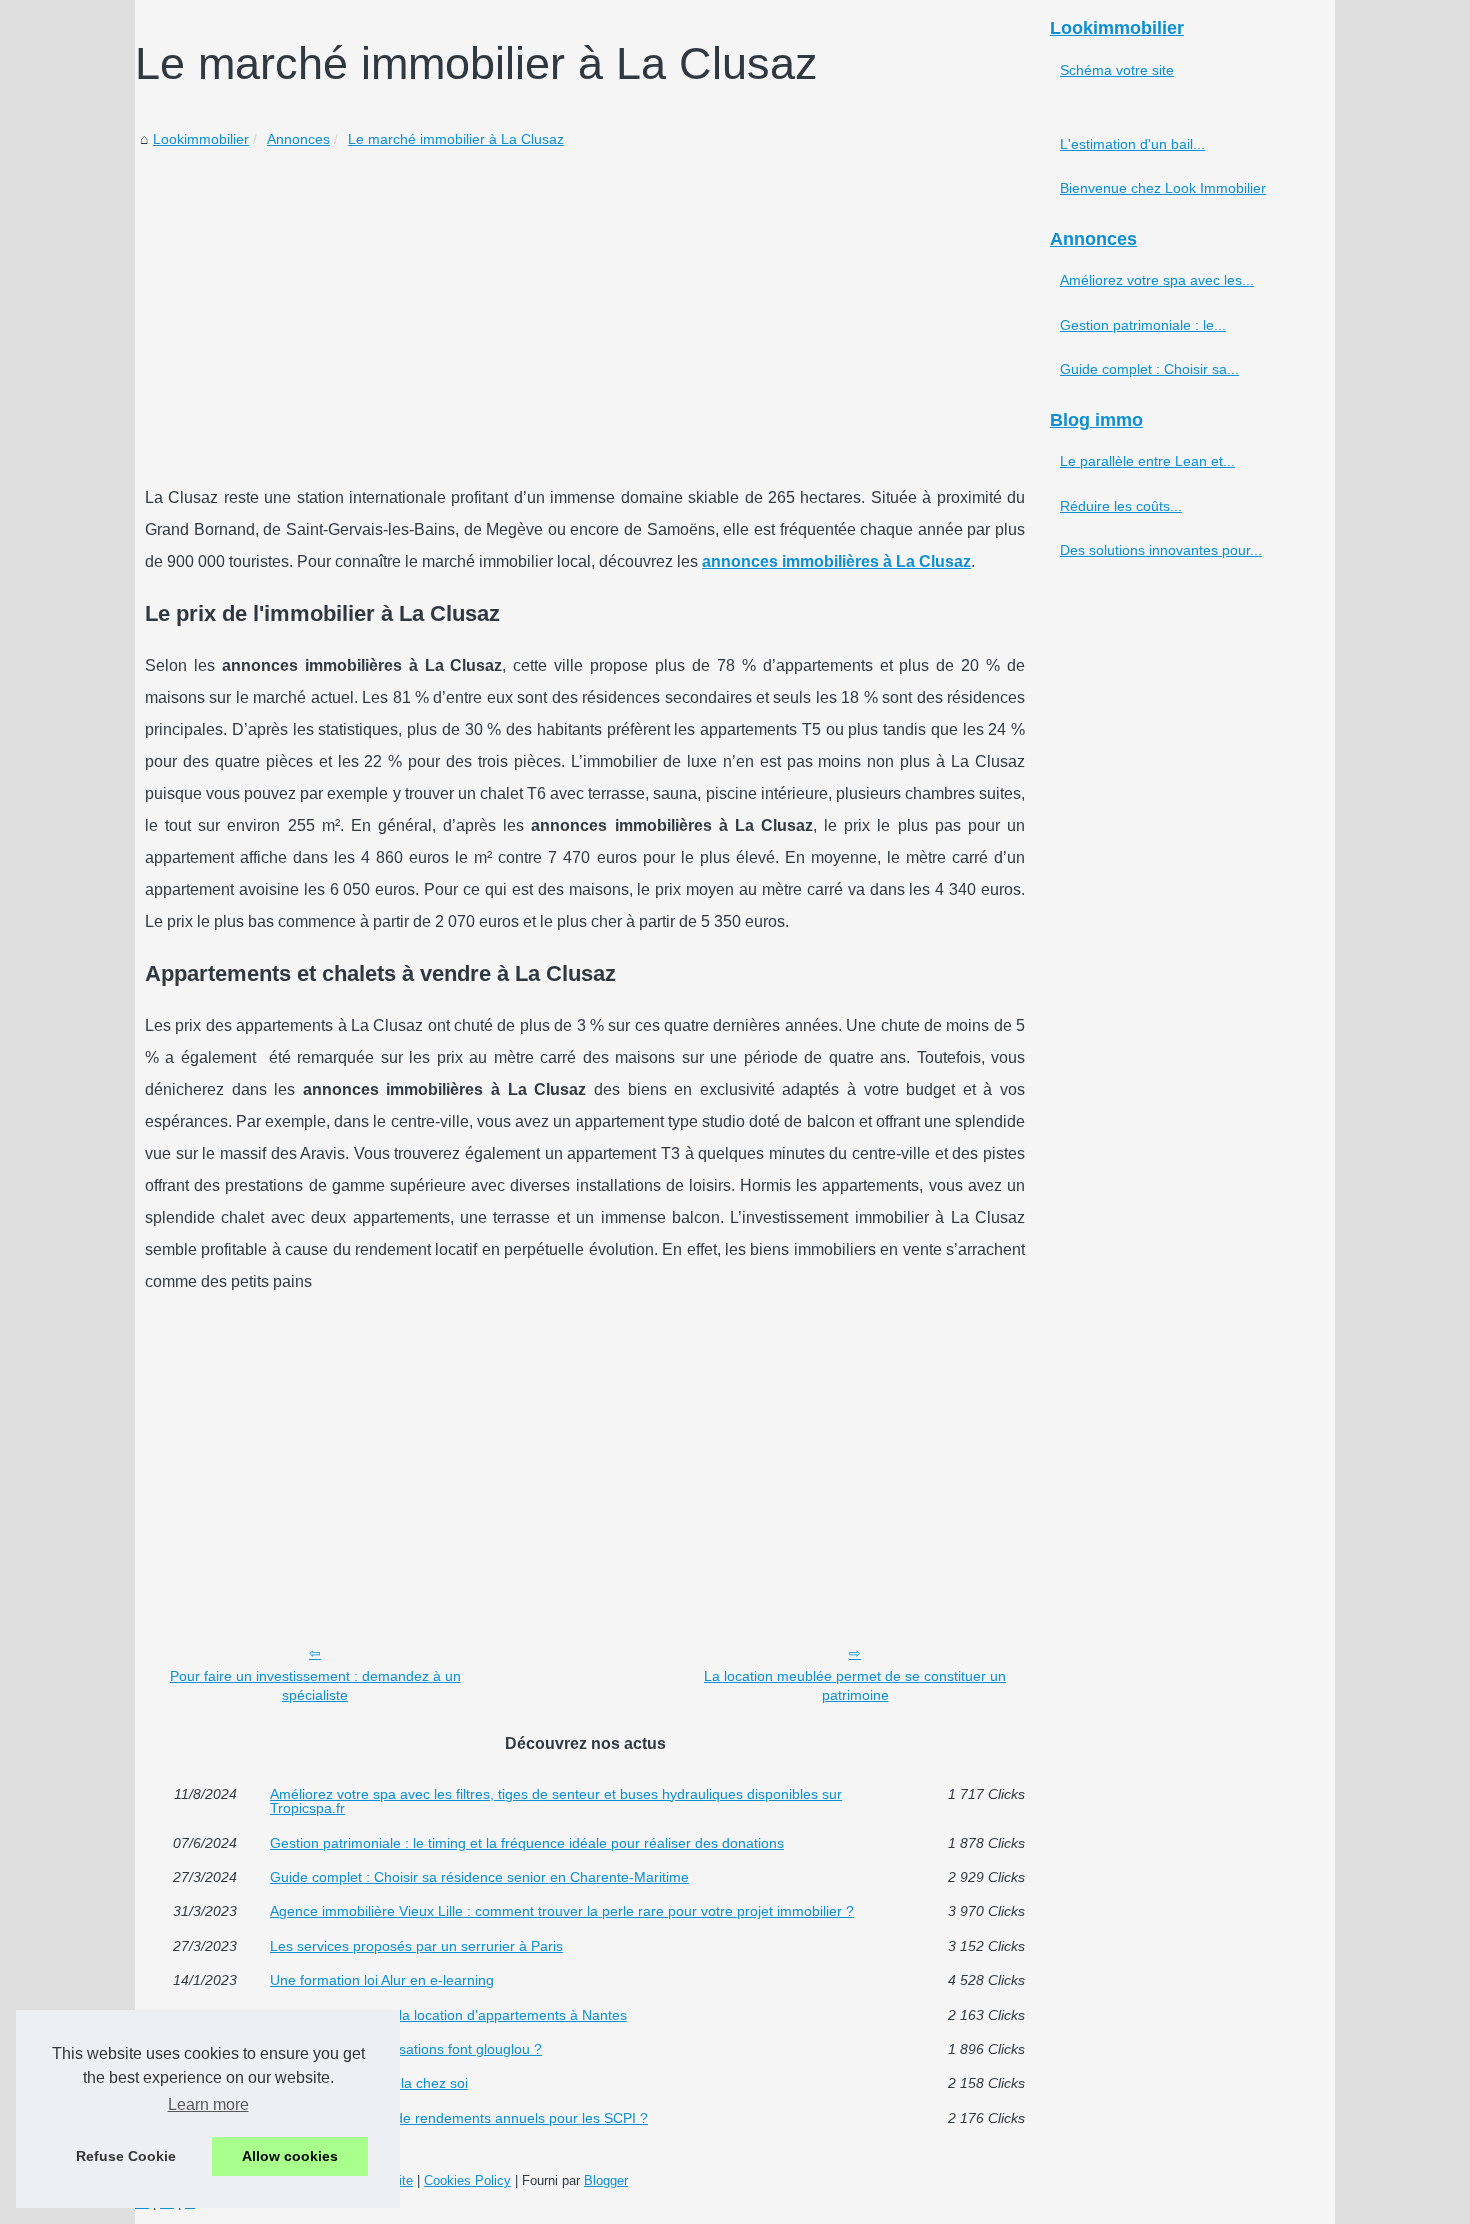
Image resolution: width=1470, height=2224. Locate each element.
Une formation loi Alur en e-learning (382, 1980)
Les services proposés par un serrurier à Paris (416, 1946)
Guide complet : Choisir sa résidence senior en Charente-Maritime (479, 1877)
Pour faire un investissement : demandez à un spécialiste (315, 1685)
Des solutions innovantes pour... (1161, 550)
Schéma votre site (1117, 70)
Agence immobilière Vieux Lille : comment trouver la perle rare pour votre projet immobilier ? (562, 1911)
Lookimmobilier (201, 139)
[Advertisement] (585, 302)
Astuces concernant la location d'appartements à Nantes (448, 2015)
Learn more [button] (208, 2104)
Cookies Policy (467, 2180)
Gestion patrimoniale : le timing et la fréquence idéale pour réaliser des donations (527, 1843)
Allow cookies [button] (290, 2156)
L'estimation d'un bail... (1132, 144)
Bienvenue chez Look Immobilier (1163, 188)
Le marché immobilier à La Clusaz (456, 139)
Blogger (606, 2180)
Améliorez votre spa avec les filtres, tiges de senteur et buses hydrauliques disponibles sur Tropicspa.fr (556, 1801)
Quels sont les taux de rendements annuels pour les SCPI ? (459, 2118)
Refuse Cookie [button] (126, 2156)
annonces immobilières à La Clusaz (836, 561)
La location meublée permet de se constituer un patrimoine (855, 1685)
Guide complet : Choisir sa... (1149, 369)
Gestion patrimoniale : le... (1143, 325)
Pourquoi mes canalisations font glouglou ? (406, 2049)
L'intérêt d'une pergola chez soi (369, 2083)
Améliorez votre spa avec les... (1157, 280)
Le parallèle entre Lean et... (1147, 461)
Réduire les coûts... (1121, 506)
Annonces (298, 139)
